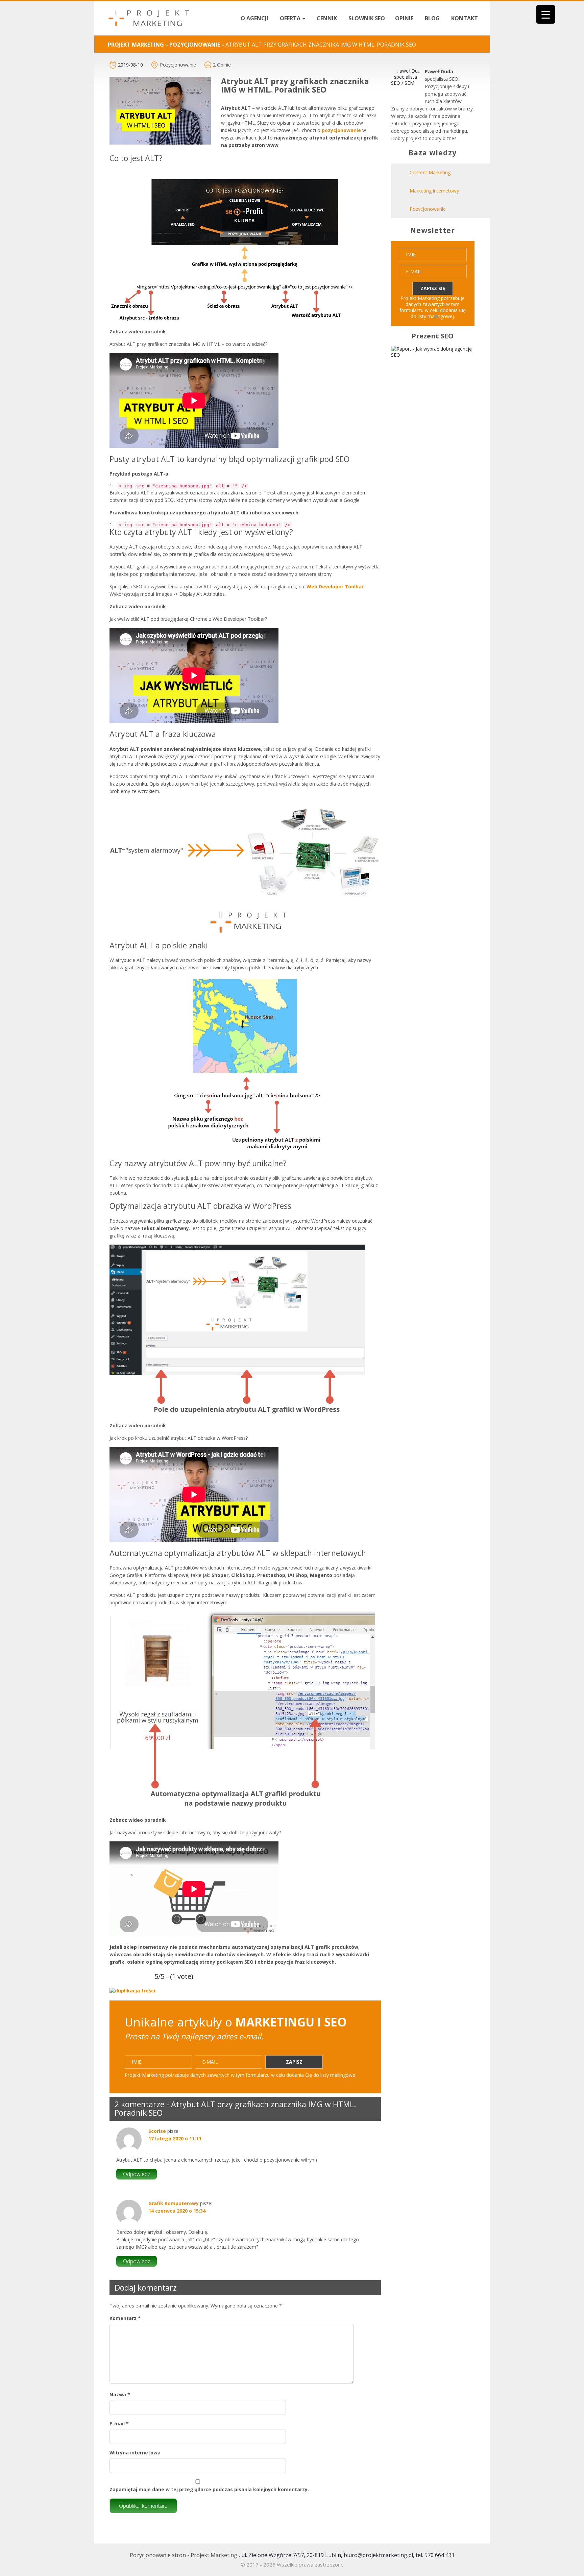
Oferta (290, 18)
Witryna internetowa (135, 2453)
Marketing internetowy (434, 191)
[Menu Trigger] (546, 14)
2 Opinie (222, 65)
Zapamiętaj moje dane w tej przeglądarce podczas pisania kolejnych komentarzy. (209, 2489)
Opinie (404, 18)
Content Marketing (430, 172)
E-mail (119, 2424)
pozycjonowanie (341, 130)
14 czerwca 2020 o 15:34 (177, 2211)
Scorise (157, 2131)
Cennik (326, 18)
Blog (432, 18)
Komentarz (125, 2318)
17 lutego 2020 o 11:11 (175, 2138)
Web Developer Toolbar (335, 586)
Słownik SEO (366, 18)
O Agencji (254, 18)
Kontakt (464, 18)
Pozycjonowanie (178, 65)
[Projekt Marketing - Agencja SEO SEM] (148, 18)
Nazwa (120, 2394)
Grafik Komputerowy (174, 2203)
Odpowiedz (137, 2174)
